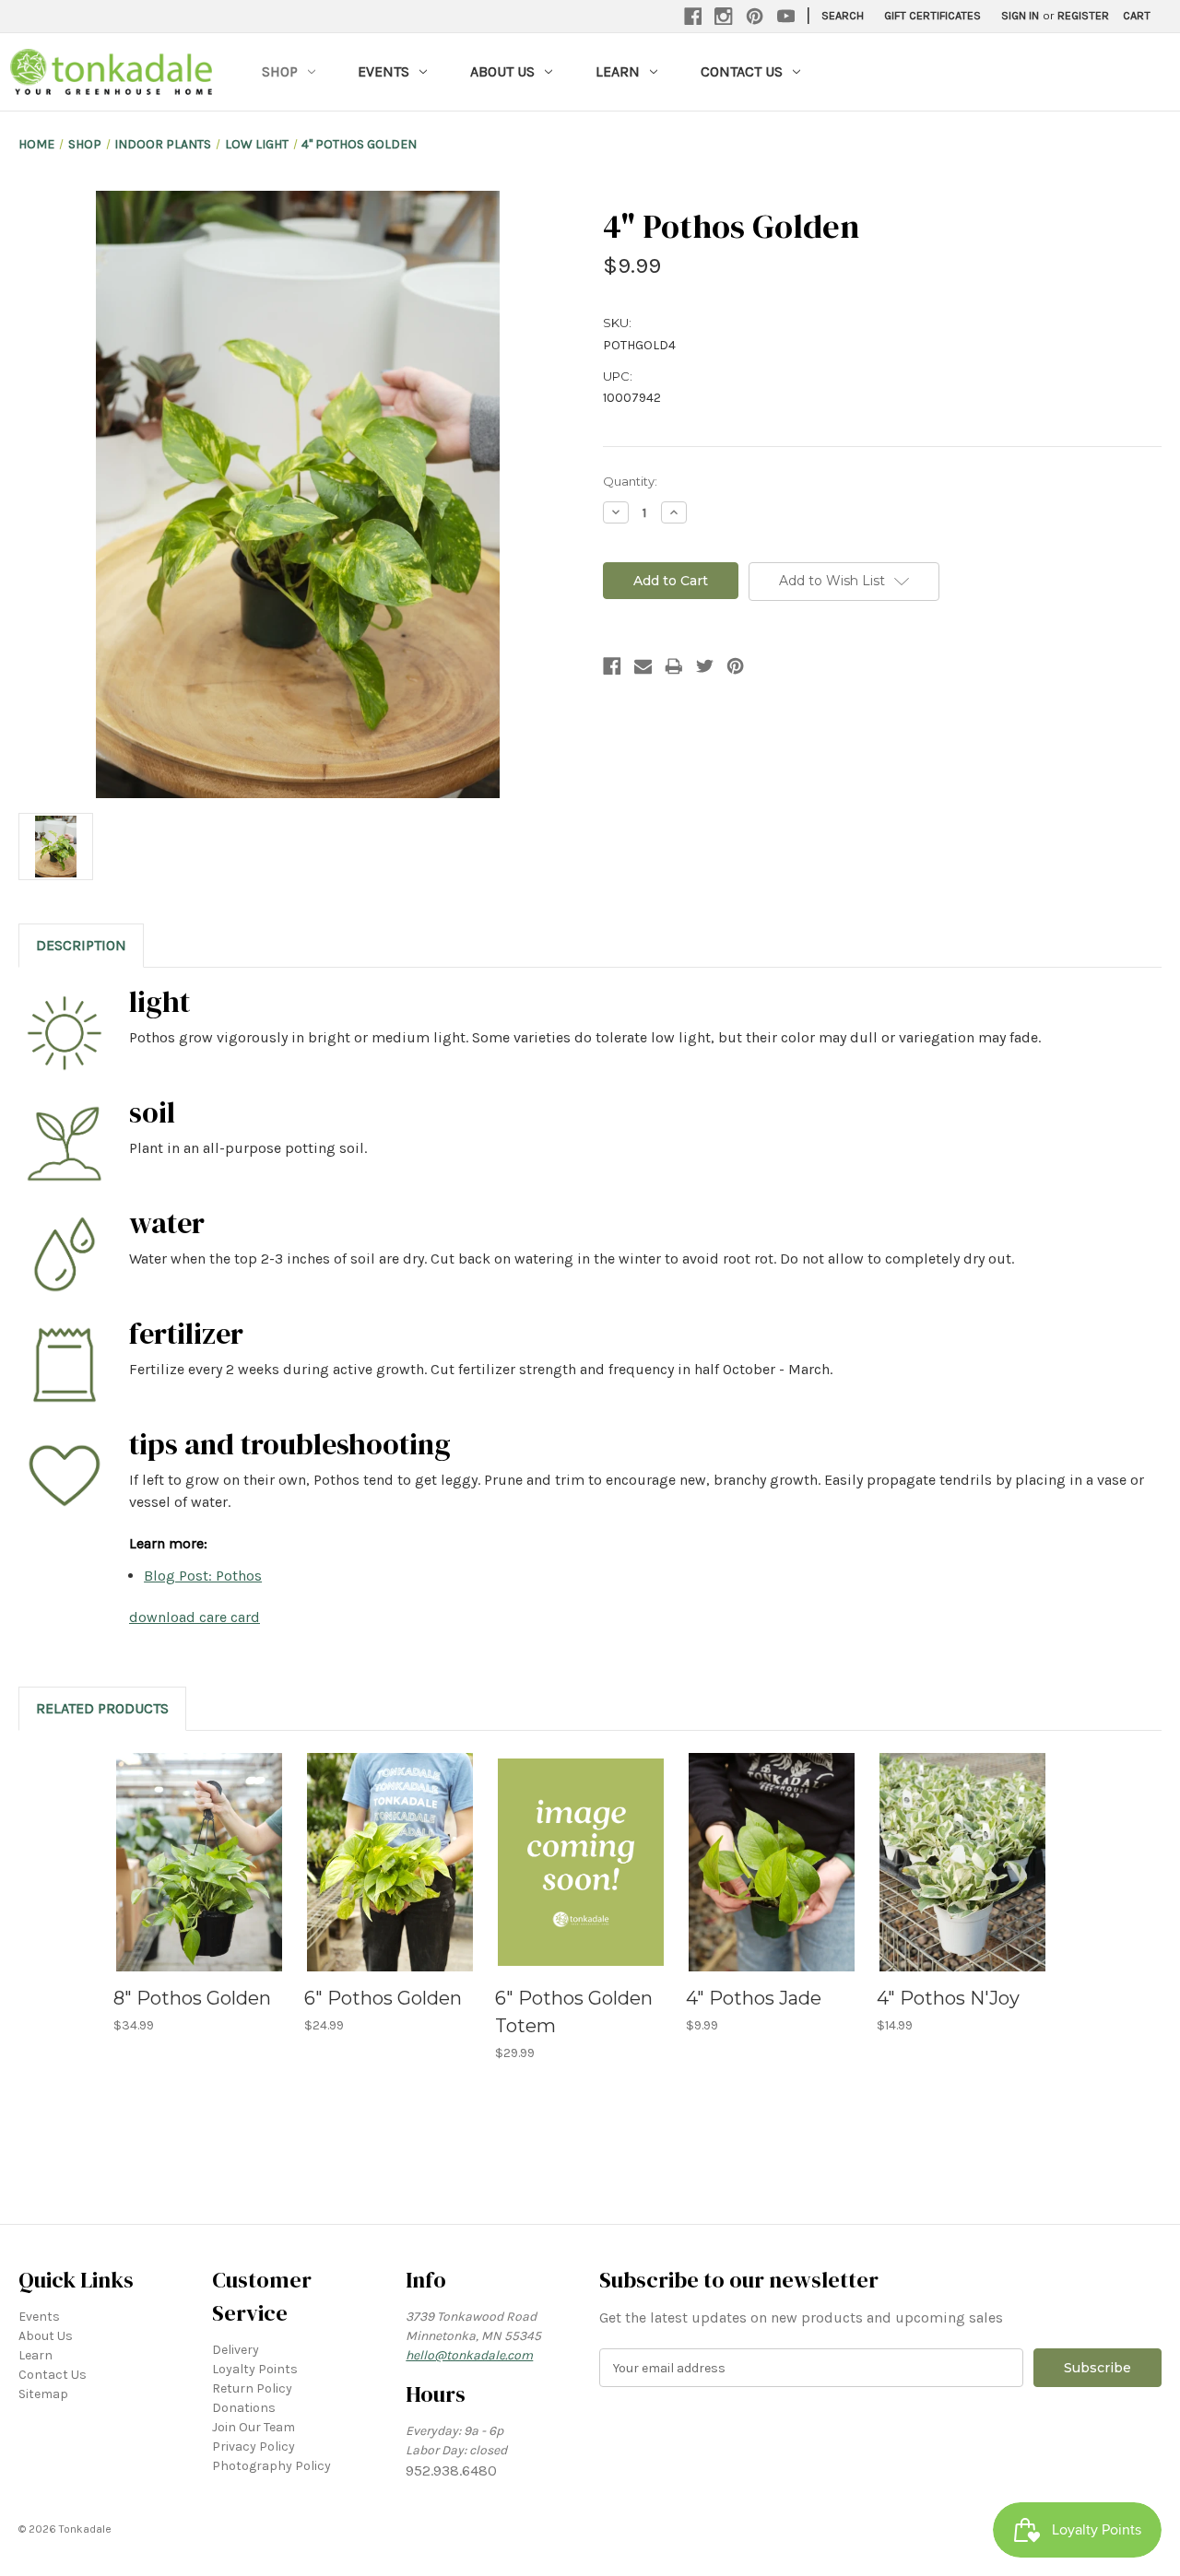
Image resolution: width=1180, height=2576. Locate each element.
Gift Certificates (932, 15)
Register (1083, 15)
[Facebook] (693, 17)
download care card (195, 1617)
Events (383, 71)
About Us (502, 71)
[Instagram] (724, 17)
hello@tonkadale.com (469, 2355)
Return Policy (252, 2388)
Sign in (1020, 15)
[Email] (643, 666)
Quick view (197, 1846)
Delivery (236, 2350)
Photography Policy (271, 2466)
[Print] (674, 666)
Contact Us (742, 71)
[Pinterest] (755, 17)
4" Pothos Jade (754, 1998)
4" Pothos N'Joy (948, 1998)
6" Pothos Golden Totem (574, 2012)
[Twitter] (705, 666)
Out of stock (581, 1878)
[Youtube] (786, 17)
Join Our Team (254, 2427)
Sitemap (43, 2394)
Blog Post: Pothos (203, 1576)
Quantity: (630, 481)
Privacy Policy (254, 2447)
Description (81, 945)
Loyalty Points (255, 2369)
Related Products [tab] (102, 1708)
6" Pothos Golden (383, 1998)
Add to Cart (199, 1878)
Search (843, 15)
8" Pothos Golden (192, 1998)
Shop (280, 71)
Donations (244, 2408)
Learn (618, 71)
